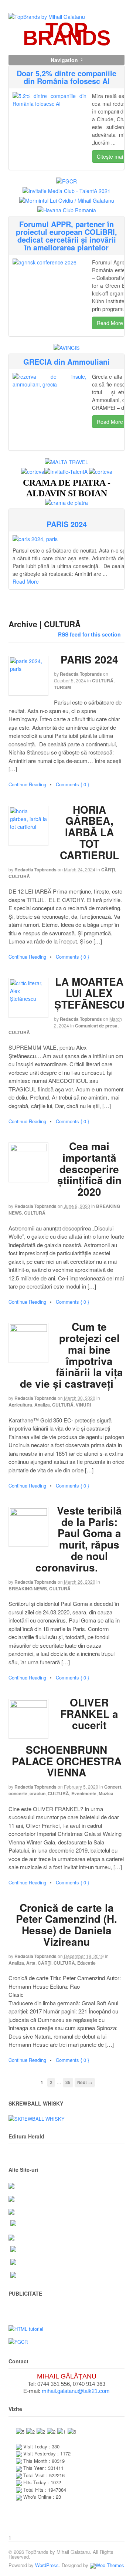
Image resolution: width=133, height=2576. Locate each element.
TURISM (62, 687)
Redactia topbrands (81, 674)
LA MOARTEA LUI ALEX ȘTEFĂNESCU (89, 993)
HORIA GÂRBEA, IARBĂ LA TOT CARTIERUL (89, 832)
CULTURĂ (103, 681)
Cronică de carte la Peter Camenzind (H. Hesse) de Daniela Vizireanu (66, 1925)
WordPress (47, 2565)
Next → (85, 2082)
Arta (31, 1963)
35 (68, 2082)
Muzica (106, 1793)
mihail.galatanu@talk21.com (76, 2391)
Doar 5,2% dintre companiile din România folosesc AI (66, 77)
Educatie (86, 1963)
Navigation (64, 60)
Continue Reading (27, 784)
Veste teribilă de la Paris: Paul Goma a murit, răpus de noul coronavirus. (79, 1539)
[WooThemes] (107, 2565)
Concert (113, 1787)
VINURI (83, 1405)
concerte (18, 1793)
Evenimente (84, 1793)
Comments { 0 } (72, 784)
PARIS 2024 (67, 524)
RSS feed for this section (89, 634)
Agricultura (20, 1405)
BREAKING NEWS (28, 1589)
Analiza (42, 1405)
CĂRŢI (108, 870)
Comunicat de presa (96, 1026)
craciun (37, 1793)
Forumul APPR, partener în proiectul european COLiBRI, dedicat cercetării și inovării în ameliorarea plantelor (66, 236)
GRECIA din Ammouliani (66, 362)
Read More (110, 323)
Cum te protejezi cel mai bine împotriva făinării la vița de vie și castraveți (71, 1355)
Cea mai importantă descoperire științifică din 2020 (89, 1169)
